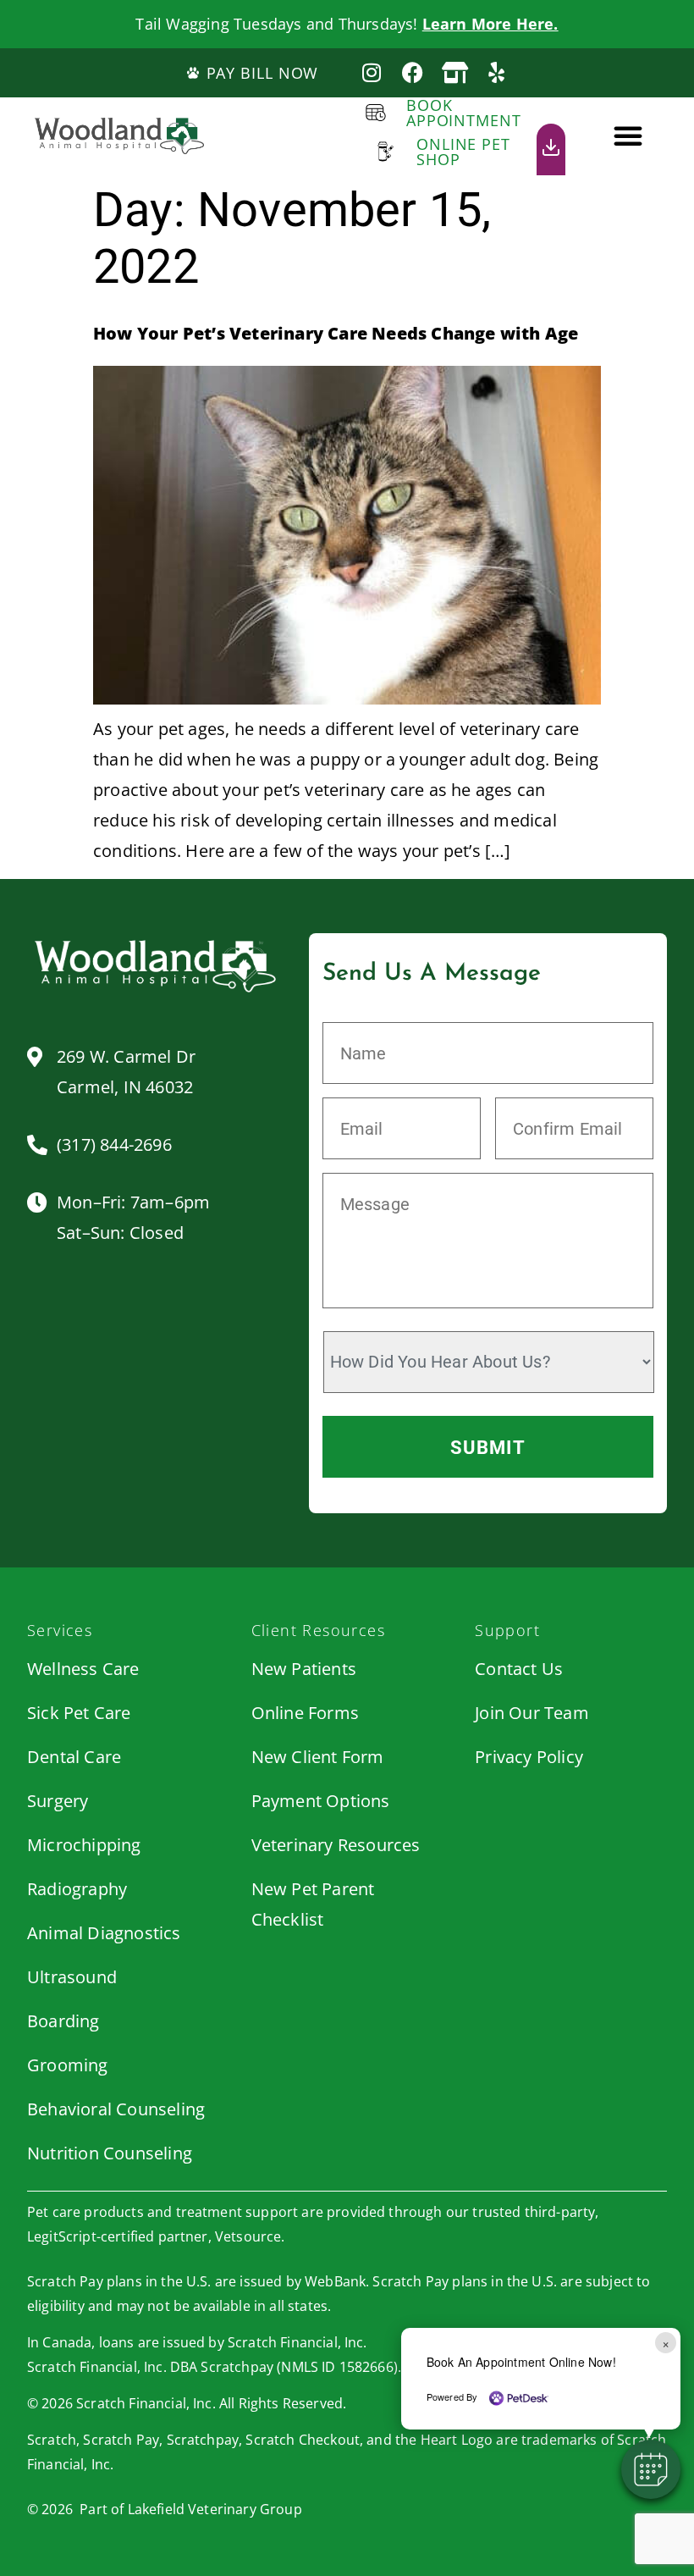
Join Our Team (532, 1713)
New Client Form (318, 1757)
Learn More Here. (490, 24)
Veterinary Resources (336, 1845)
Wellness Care (83, 1669)
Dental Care (74, 1757)
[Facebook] (413, 72)
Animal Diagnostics (104, 1933)
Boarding (63, 2021)
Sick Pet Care (79, 1713)
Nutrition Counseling (110, 2153)
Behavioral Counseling (116, 2109)
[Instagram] (371, 72)
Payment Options (321, 1801)
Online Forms (305, 1713)
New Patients (304, 1669)
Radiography (77, 1889)
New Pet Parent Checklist (313, 1904)
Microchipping (84, 1845)
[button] (628, 135)
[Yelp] (496, 72)
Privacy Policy (529, 1757)
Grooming (68, 2065)
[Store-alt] (455, 72)
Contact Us (519, 1669)
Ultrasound (72, 1977)
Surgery (58, 1801)
